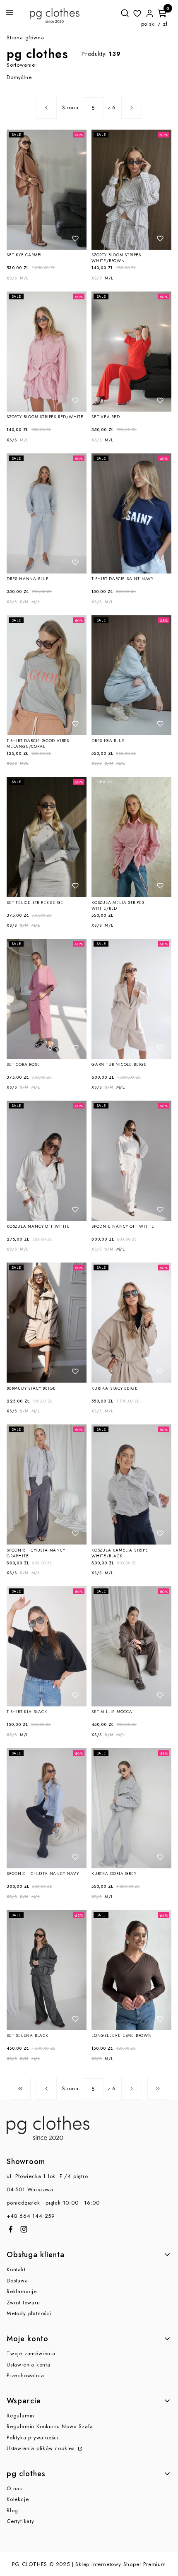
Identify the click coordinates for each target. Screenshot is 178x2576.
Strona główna (25, 37)
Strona (70, 107)
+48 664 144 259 (31, 2216)
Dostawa (17, 2281)
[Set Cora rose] (47, 999)
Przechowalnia (25, 2375)
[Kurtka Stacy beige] (131, 1323)
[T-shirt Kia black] (47, 1646)
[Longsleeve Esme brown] (131, 1970)
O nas (14, 2488)
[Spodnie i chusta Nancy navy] (47, 1808)
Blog (12, 2510)
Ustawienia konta (29, 2365)
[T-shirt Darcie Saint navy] (131, 513)
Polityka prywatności (33, 2437)
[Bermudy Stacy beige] (47, 1323)
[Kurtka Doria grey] (131, 1808)
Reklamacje (22, 2291)
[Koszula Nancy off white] (47, 1161)
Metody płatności (29, 2313)
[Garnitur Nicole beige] (131, 999)
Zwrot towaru (23, 2302)
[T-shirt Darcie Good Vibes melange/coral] (47, 675)
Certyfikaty (20, 2521)
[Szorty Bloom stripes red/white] (47, 352)
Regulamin (20, 2416)
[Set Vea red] (131, 352)
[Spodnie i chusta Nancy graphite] (47, 1484)
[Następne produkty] (132, 2089)
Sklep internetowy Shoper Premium (121, 2564)
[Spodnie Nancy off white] (131, 1161)
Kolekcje (18, 2499)
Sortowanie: (22, 65)
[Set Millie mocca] (131, 1646)
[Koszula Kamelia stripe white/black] (131, 1484)
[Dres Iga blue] (131, 675)
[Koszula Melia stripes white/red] (131, 837)
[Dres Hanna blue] (47, 513)
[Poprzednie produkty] (46, 2089)
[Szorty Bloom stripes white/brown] (131, 190)
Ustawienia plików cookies (42, 2448)
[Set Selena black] (47, 1970)
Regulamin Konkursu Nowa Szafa (50, 2426)
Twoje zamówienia (31, 2353)
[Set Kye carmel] (47, 190)
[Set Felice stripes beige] (47, 837)
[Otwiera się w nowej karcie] (11, 2229)
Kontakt (16, 2269)
